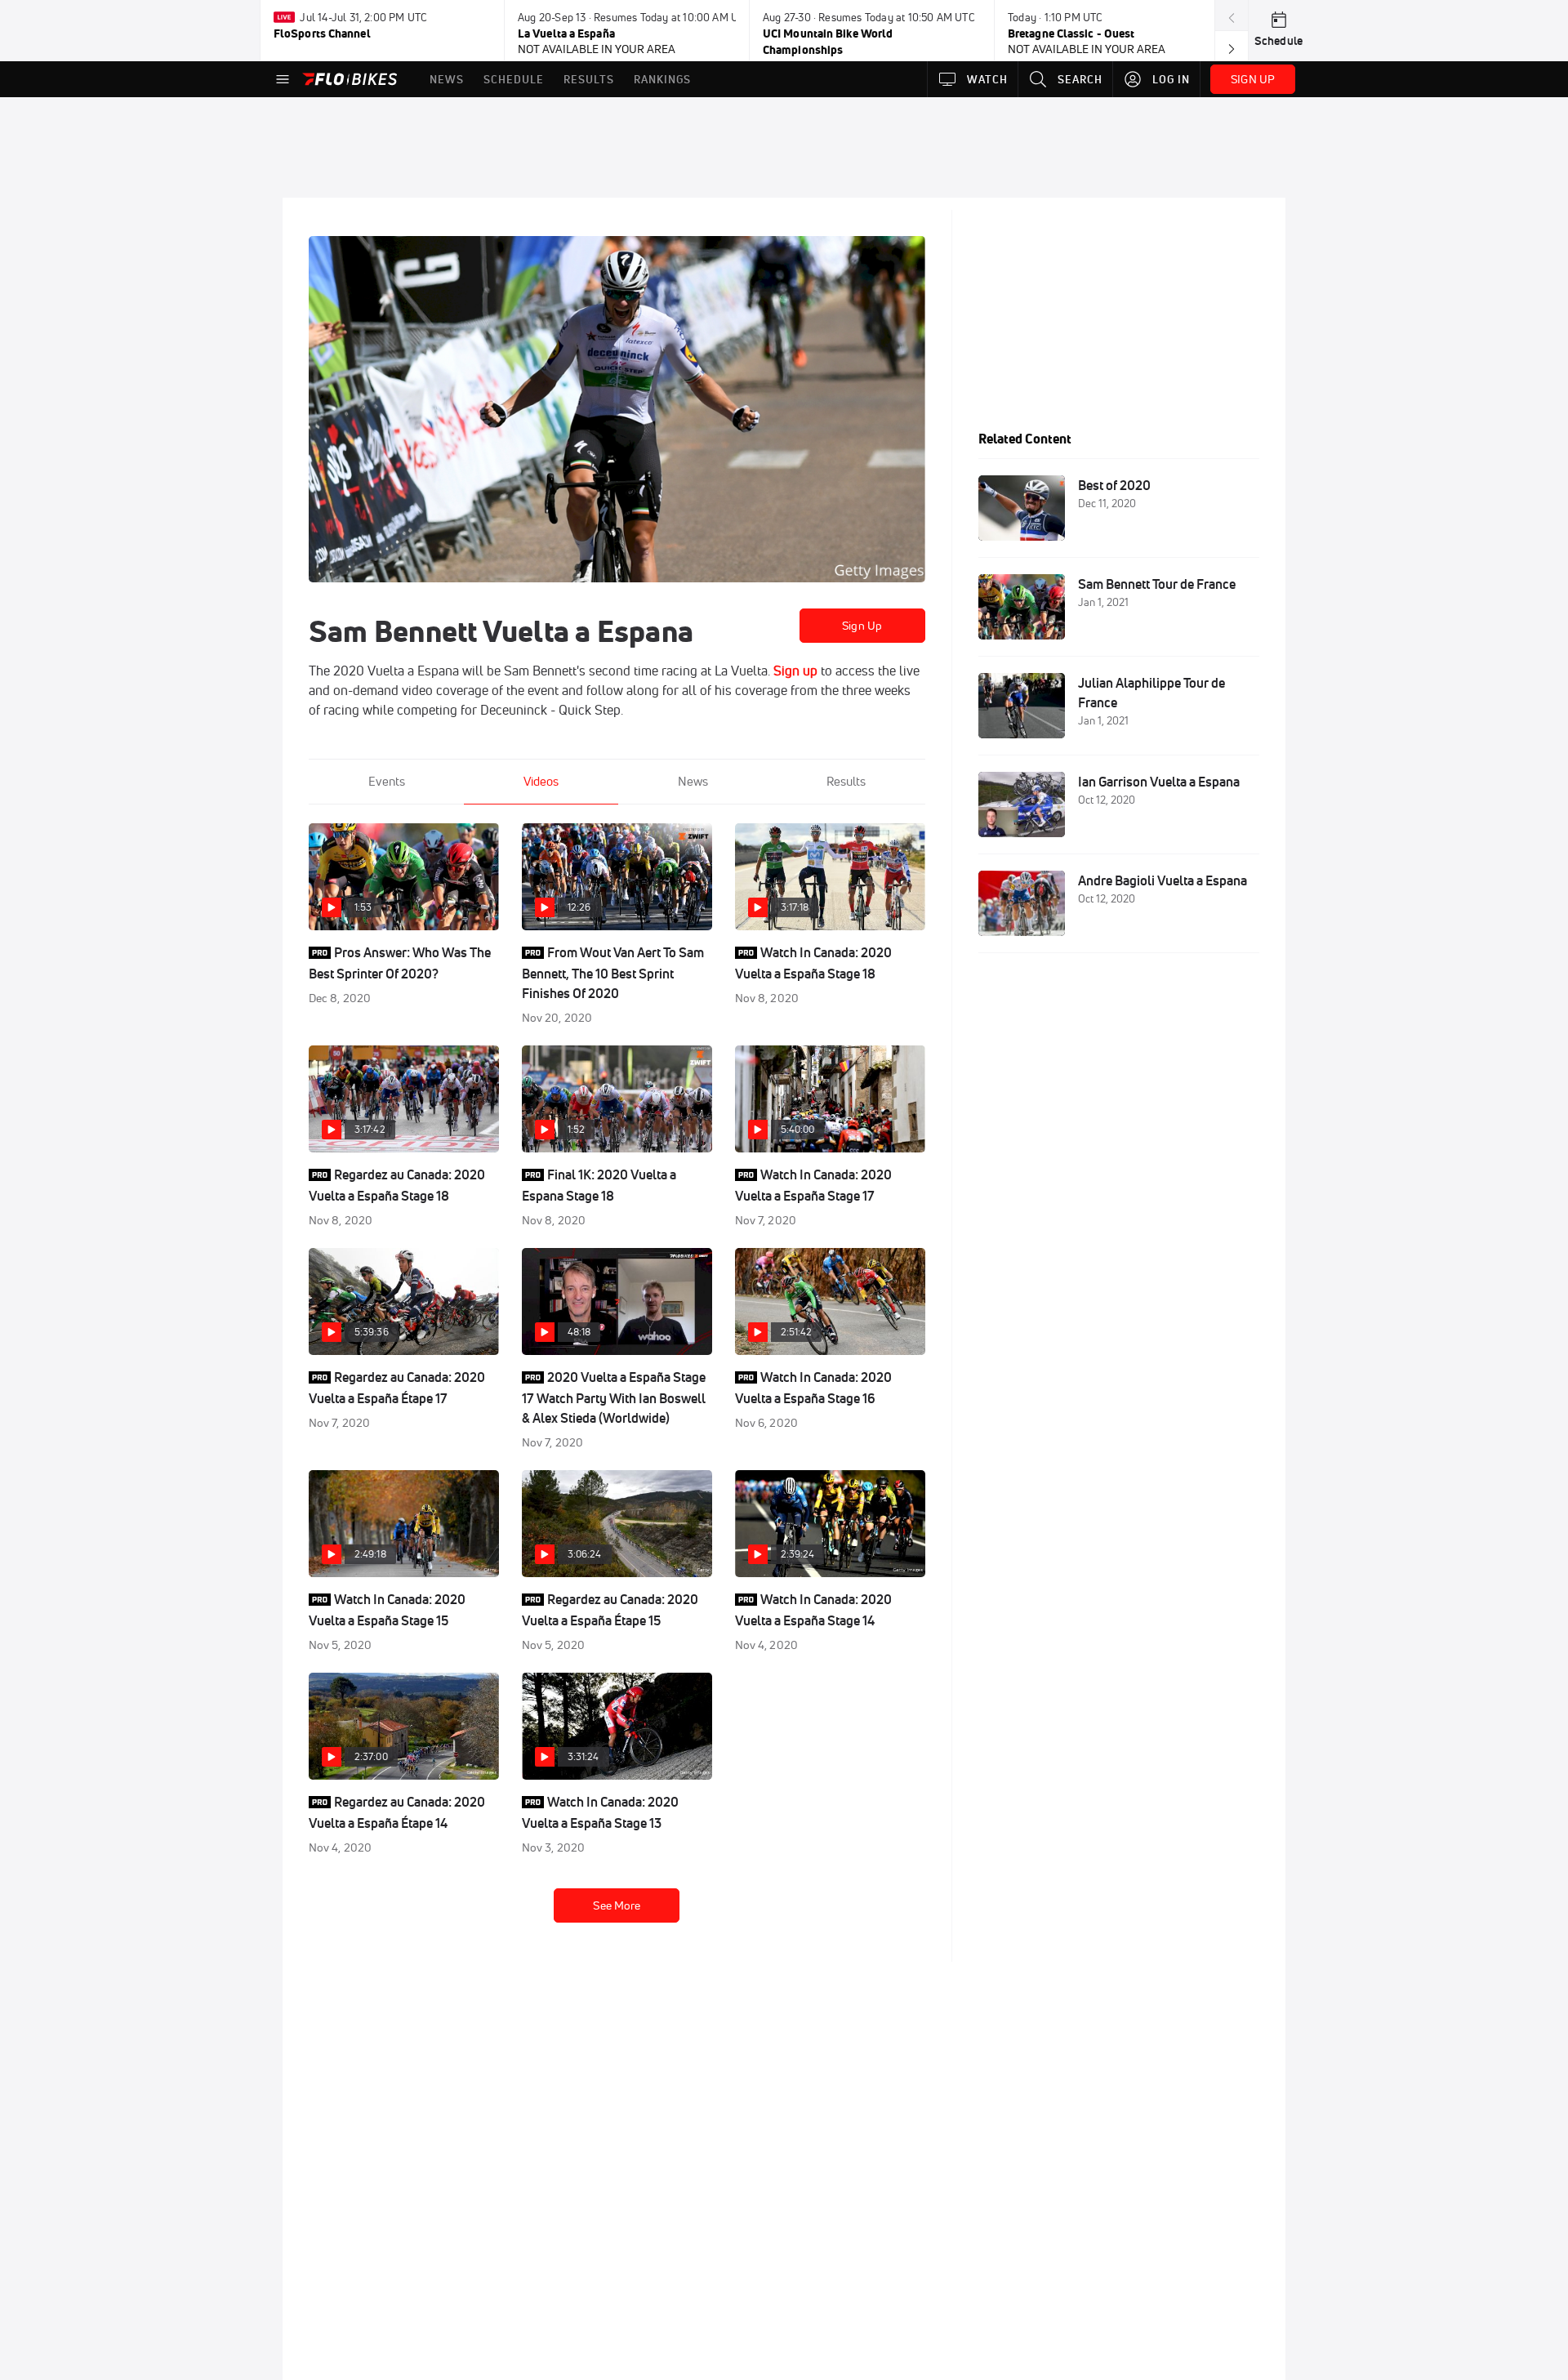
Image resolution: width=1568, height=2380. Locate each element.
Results (846, 781)
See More (617, 1905)
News (693, 781)
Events (387, 781)
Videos (541, 781)
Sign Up (862, 626)
